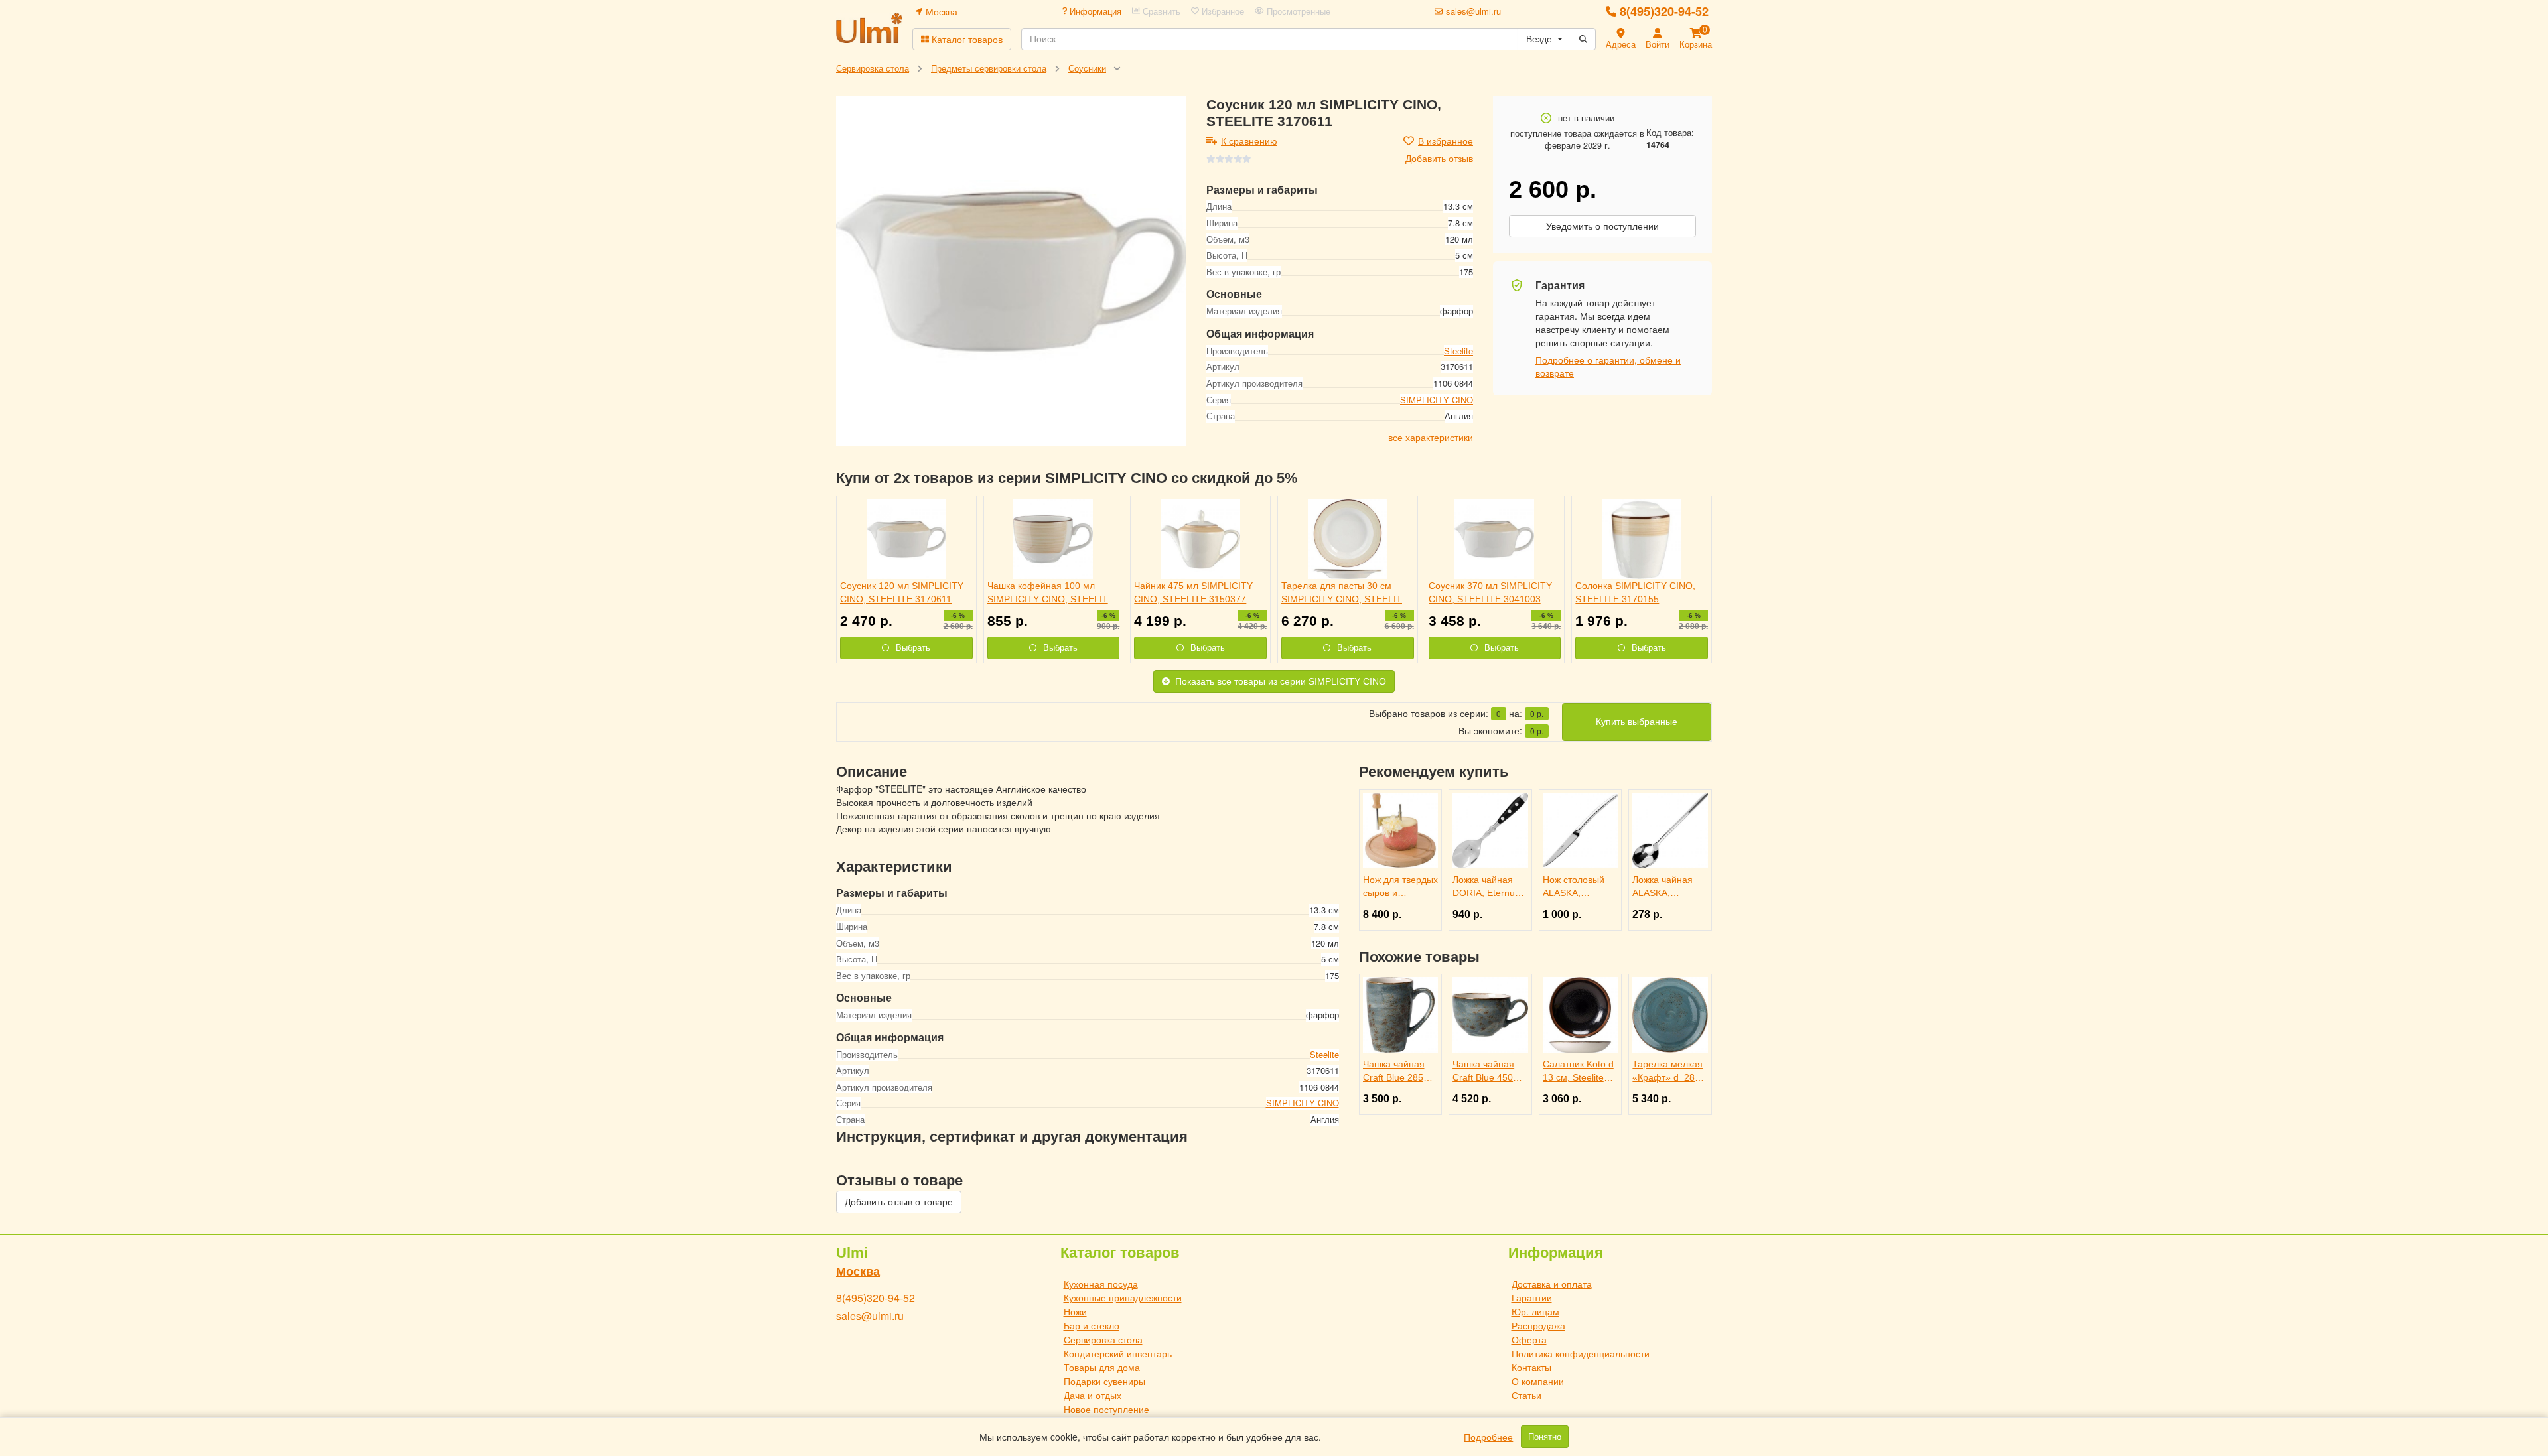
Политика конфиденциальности (1581, 1353)
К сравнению (1249, 141)
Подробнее (1488, 1437)
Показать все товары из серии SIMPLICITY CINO (1281, 681)
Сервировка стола (1103, 1339)
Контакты (1531, 1367)
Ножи (1075, 1311)
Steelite (1458, 351)
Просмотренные (1297, 11)
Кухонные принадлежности (1123, 1297)
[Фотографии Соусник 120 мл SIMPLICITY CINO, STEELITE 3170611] (1011, 271)
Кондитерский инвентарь (1118, 1353)
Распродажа (1538, 1325)
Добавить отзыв (1439, 158)
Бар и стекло (1092, 1325)
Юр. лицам (1535, 1311)
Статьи (1526, 1395)
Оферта (1529, 1339)
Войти (1658, 44)
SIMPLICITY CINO (1437, 400)
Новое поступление (1106, 1409)
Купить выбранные (1637, 722)
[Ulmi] (869, 28)
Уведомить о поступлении (1602, 226)
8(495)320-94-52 (1664, 11)
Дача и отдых (1093, 1395)
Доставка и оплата (1552, 1284)
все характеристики (1431, 437)
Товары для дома (1102, 1367)
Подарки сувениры (1104, 1381)
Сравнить (1160, 11)
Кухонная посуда (1101, 1284)
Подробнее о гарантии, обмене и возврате (1608, 366)
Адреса (1621, 44)
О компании (1538, 1381)
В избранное (1446, 141)
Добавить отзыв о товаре (899, 1202)
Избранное (1222, 11)
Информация (1094, 11)
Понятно (1545, 1437)
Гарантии (1532, 1297)
